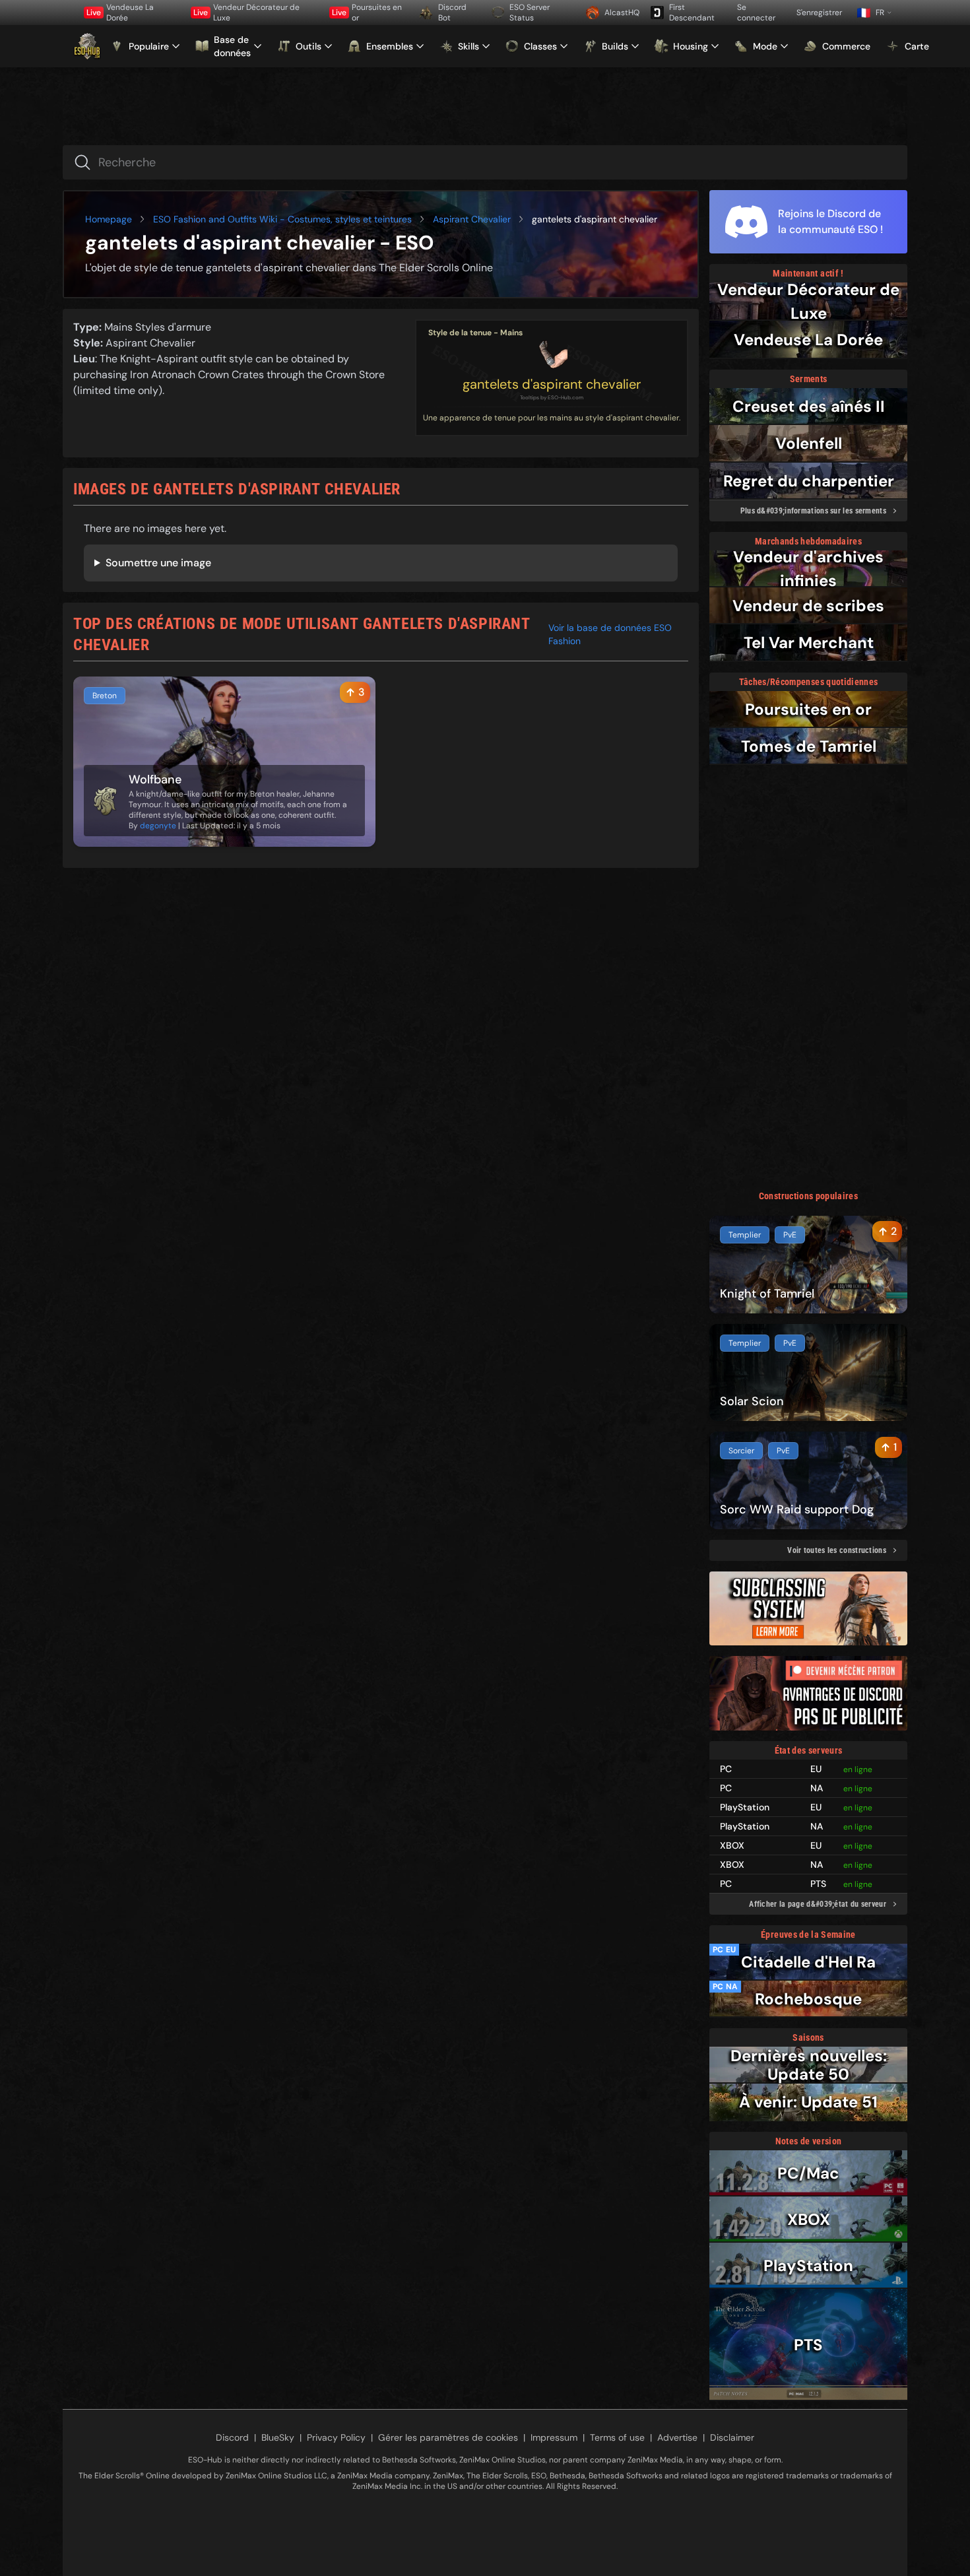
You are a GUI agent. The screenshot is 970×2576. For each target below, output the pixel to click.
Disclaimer (732, 2437)
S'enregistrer (819, 13)
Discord (232, 2437)
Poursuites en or (367, 13)
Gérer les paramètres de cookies (448, 2437)
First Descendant (692, 13)
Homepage (109, 219)
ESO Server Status (530, 13)
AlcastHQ (622, 13)
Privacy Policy (336, 2437)
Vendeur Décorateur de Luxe (246, 13)
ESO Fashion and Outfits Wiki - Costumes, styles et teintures (282, 219)
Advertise (677, 2437)
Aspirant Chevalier (472, 219)
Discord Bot (452, 13)
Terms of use (617, 2437)
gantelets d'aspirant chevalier (552, 384)
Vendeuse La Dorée (120, 13)
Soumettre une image (158, 563)
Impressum (554, 2437)
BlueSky (278, 2437)
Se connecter (756, 13)
